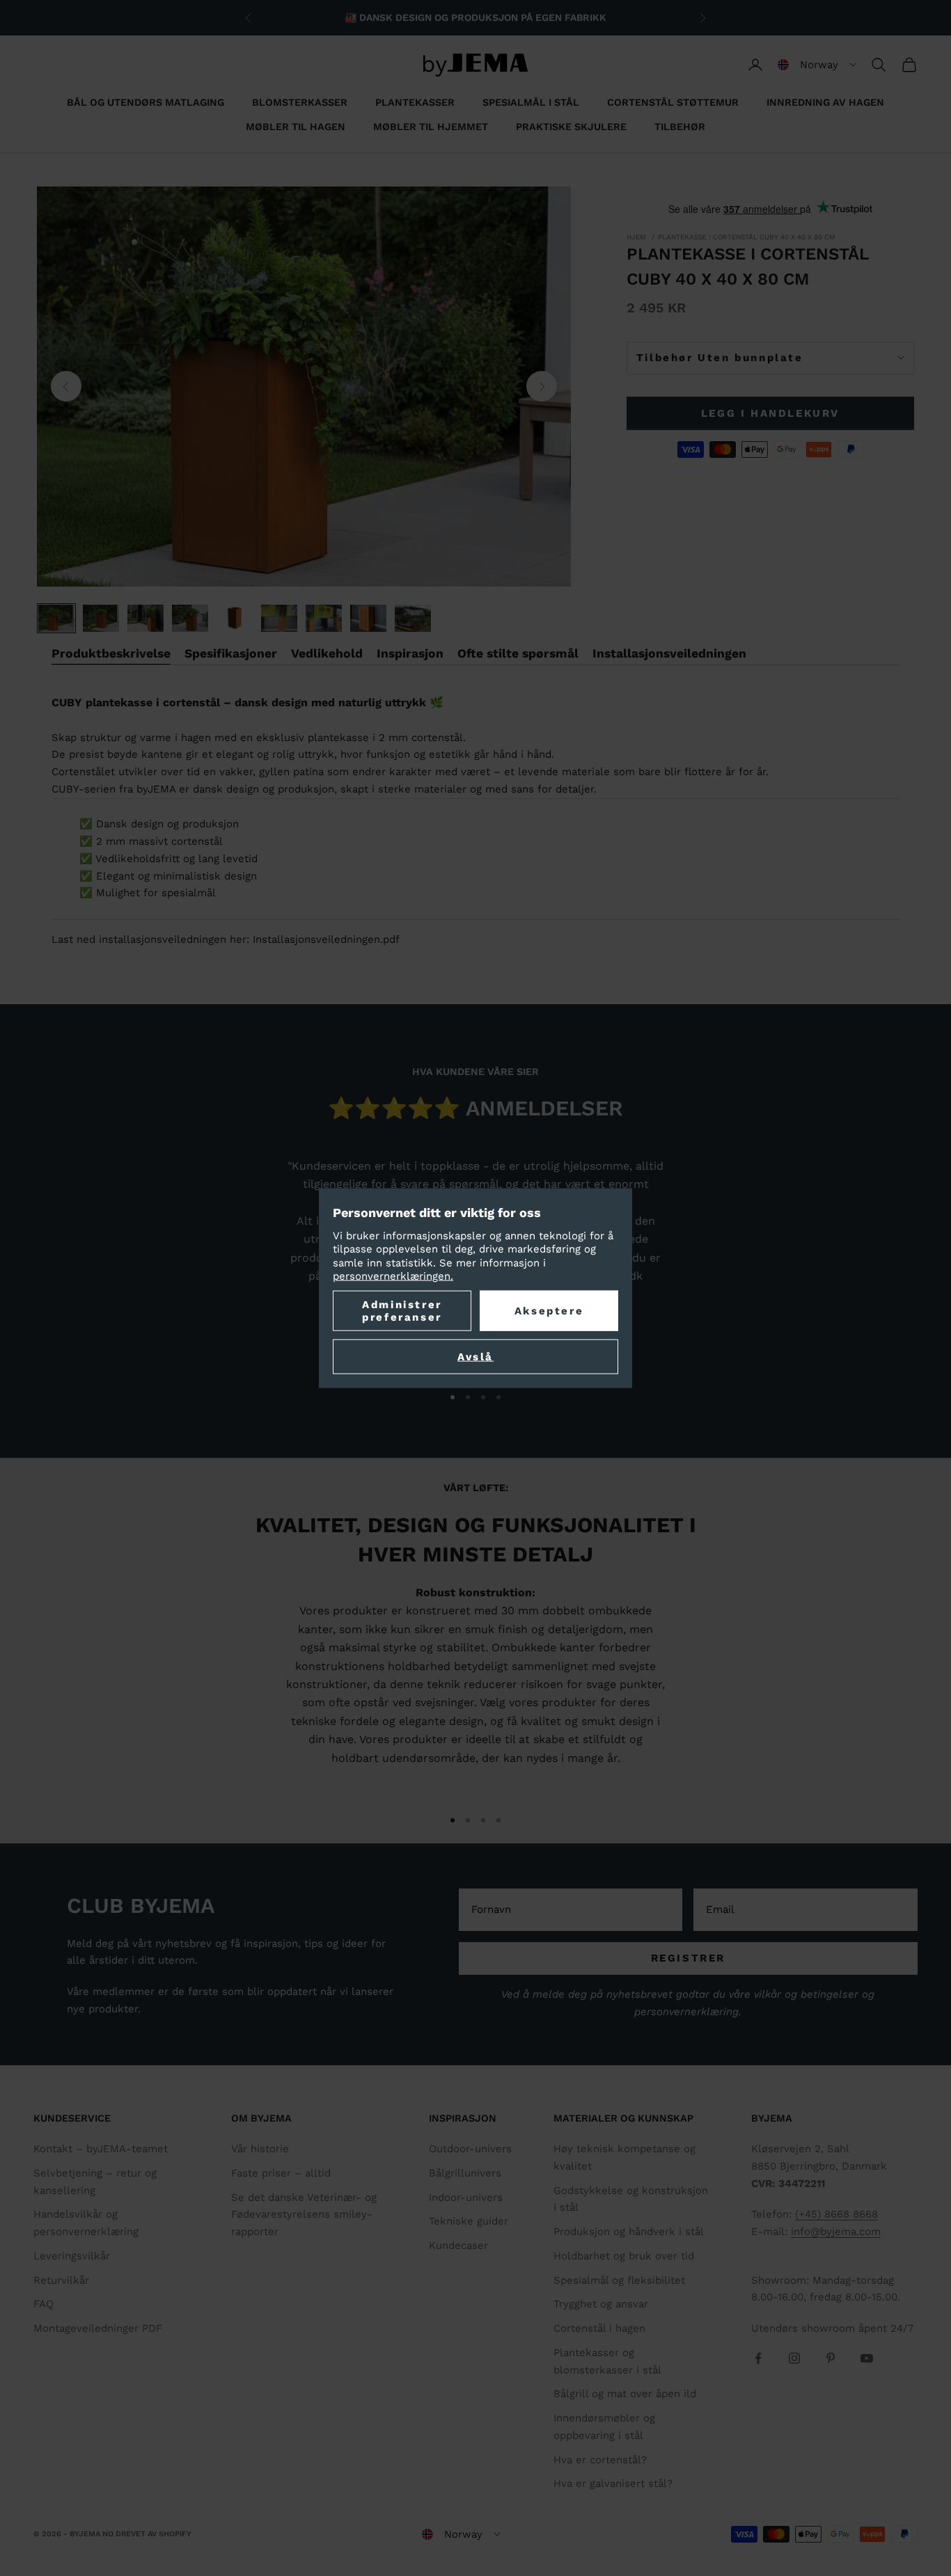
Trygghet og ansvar (601, 2304)
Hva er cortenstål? (600, 2460)
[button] (817, 65)
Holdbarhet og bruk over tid (624, 2256)
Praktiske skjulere (571, 127)
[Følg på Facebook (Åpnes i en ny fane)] (758, 2358)
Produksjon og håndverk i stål (629, 2232)
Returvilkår (61, 2280)
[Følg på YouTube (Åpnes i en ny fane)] (867, 2358)
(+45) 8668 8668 (836, 2214)
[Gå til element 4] (190, 618)
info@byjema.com (836, 2232)
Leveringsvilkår (72, 2256)
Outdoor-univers (470, 2149)
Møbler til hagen (296, 127)
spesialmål (189, 893)
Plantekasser (415, 102)
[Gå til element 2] (101, 618)
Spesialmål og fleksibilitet (619, 2280)
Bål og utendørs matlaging (146, 102)
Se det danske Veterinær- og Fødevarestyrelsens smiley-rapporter (304, 2215)
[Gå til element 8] (368, 618)
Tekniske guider (469, 2221)
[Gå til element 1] (56, 618)
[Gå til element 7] (324, 618)
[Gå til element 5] (235, 618)
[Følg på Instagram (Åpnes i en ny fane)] (794, 2358)
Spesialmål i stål (531, 102)
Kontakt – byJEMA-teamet (101, 2149)
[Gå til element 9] (413, 618)
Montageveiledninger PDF (98, 2328)
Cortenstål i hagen (599, 2328)
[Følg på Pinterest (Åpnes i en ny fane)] (831, 2358)
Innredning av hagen (825, 102)
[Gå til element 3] (146, 618)
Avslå (475, 1356)
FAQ (44, 2304)
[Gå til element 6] (279, 618)
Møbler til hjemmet (431, 127)
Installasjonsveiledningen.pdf (326, 939)
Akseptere (549, 1310)
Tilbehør (680, 127)
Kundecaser (458, 2245)
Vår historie (260, 2149)
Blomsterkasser (300, 102)
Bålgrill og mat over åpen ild (625, 2394)
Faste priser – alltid (281, 2173)
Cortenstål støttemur (673, 102)
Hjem (636, 237)
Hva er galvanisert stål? (613, 2483)
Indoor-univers (466, 2197)
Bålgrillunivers (465, 2173)
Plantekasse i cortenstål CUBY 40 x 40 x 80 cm (747, 237)
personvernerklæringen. (393, 1276)
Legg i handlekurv (770, 413)
